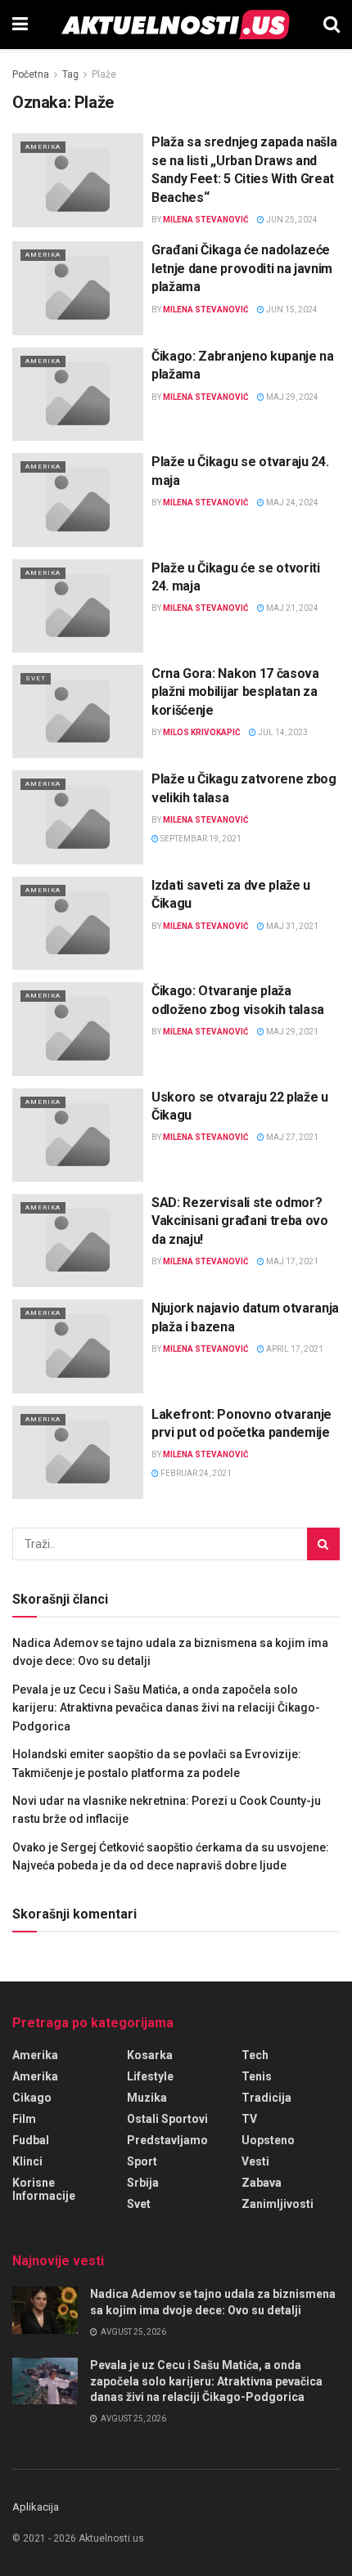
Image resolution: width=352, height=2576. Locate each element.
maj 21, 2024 (291, 608)
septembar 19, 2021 (200, 839)
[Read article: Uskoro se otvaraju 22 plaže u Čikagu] (78, 1135)
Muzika (147, 2098)
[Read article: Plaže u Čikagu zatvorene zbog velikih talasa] (78, 817)
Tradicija (266, 2098)
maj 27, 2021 (291, 1137)
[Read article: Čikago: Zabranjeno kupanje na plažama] (78, 394)
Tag (70, 74)
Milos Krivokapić (202, 732)
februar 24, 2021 (195, 1473)
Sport (142, 2161)
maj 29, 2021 (291, 1032)
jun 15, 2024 (291, 310)
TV (249, 2119)
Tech (255, 2055)
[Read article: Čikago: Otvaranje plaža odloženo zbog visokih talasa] (78, 1029)
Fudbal (31, 2140)
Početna (31, 74)
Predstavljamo (167, 2140)
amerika (35, 2076)
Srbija (143, 2183)
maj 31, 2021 (291, 926)
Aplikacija (36, 2507)
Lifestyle (150, 2076)
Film (24, 2119)
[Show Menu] (20, 25)
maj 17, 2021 (291, 1261)
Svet (36, 678)
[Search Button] (332, 25)
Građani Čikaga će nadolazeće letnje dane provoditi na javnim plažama (242, 268)
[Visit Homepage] (176, 25)
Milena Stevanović (206, 220)
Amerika (43, 147)
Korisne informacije (44, 2189)
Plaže (104, 74)
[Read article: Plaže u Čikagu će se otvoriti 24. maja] (78, 606)
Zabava (262, 2183)
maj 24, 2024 (291, 503)
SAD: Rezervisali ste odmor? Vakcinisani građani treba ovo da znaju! (240, 1221)
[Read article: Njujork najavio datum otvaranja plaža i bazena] (78, 1346)
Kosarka (150, 2055)
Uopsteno (268, 2140)
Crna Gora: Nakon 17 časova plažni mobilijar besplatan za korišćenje (235, 692)
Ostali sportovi (167, 2119)
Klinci (27, 2161)
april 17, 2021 (294, 1349)
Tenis (257, 2076)
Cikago (32, 2098)
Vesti (255, 2161)
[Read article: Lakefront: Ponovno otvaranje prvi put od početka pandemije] (78, 1452)
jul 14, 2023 (282, 732)
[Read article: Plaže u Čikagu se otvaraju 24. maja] (78, 500)
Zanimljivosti (278, 2204)
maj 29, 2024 (291, 397)
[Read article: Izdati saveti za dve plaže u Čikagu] (78, 923)
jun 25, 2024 (291, 220)
